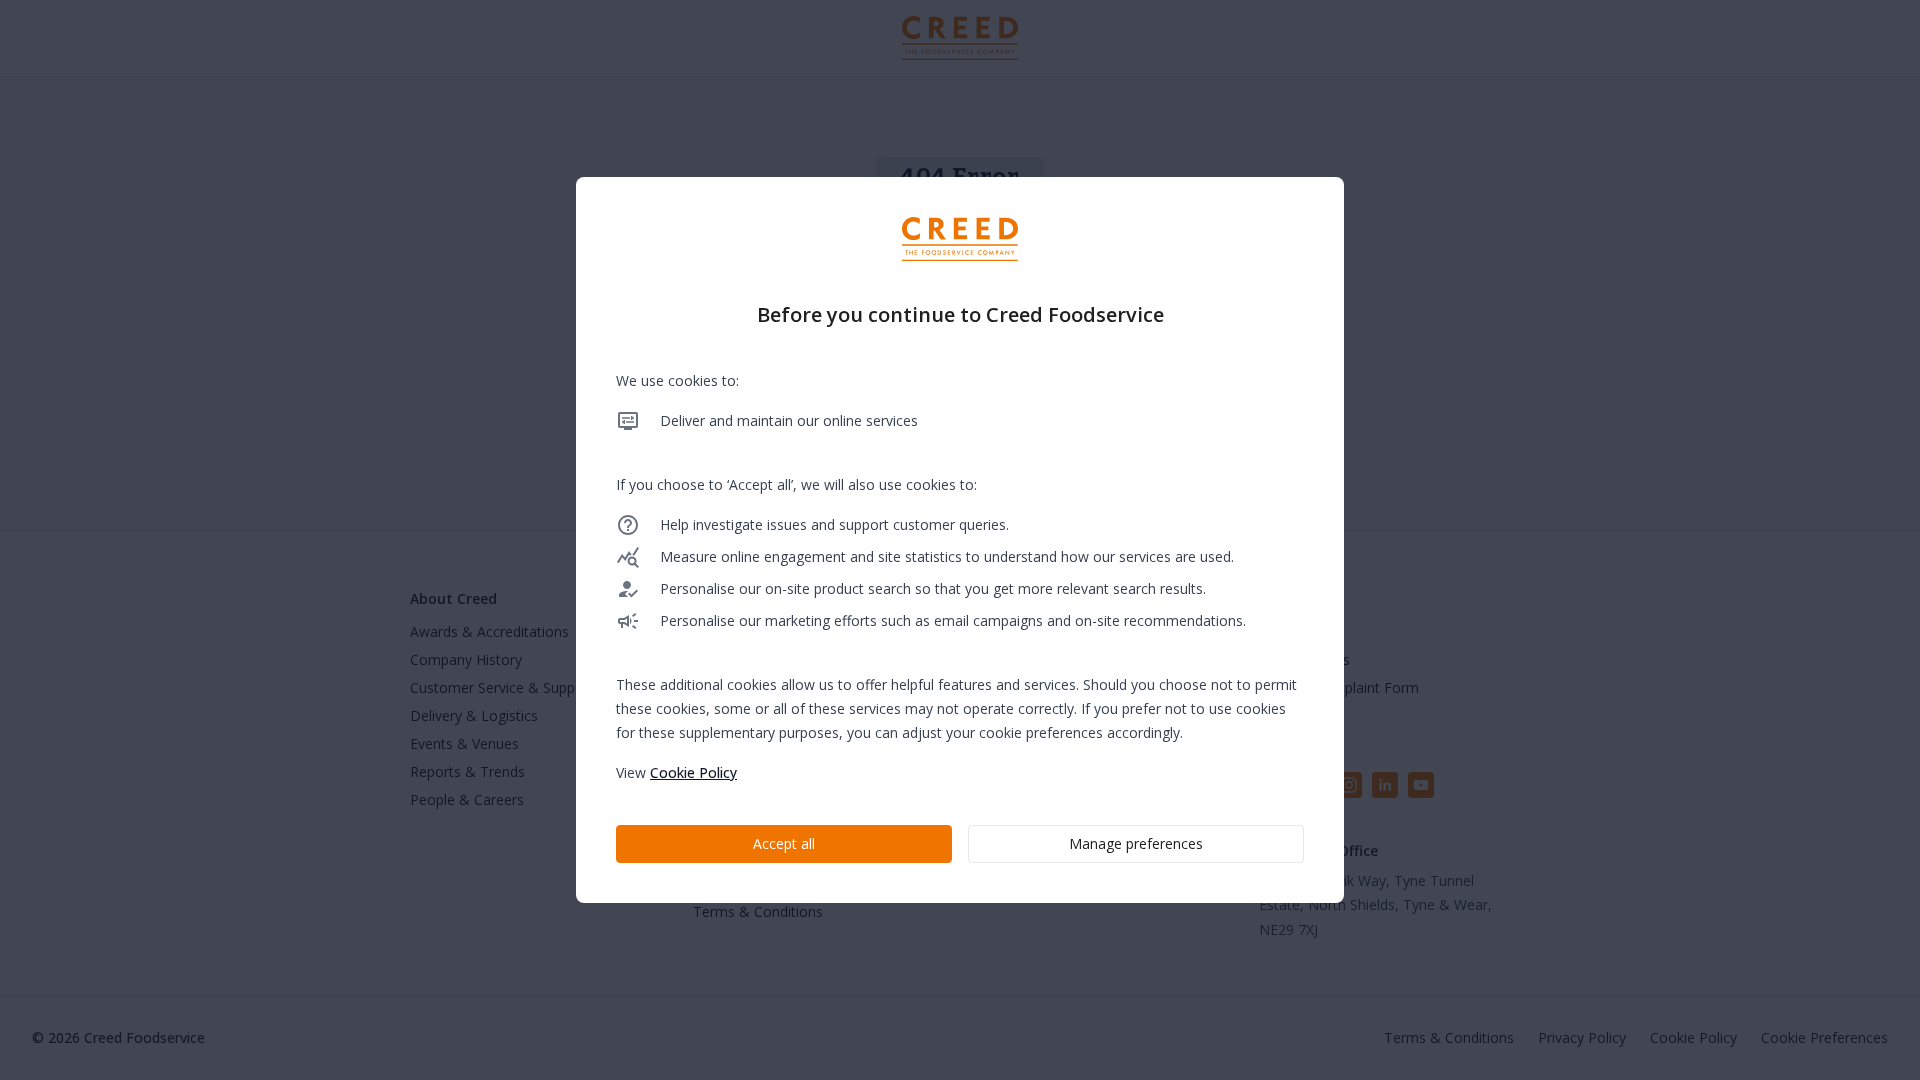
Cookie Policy (693, 772)
